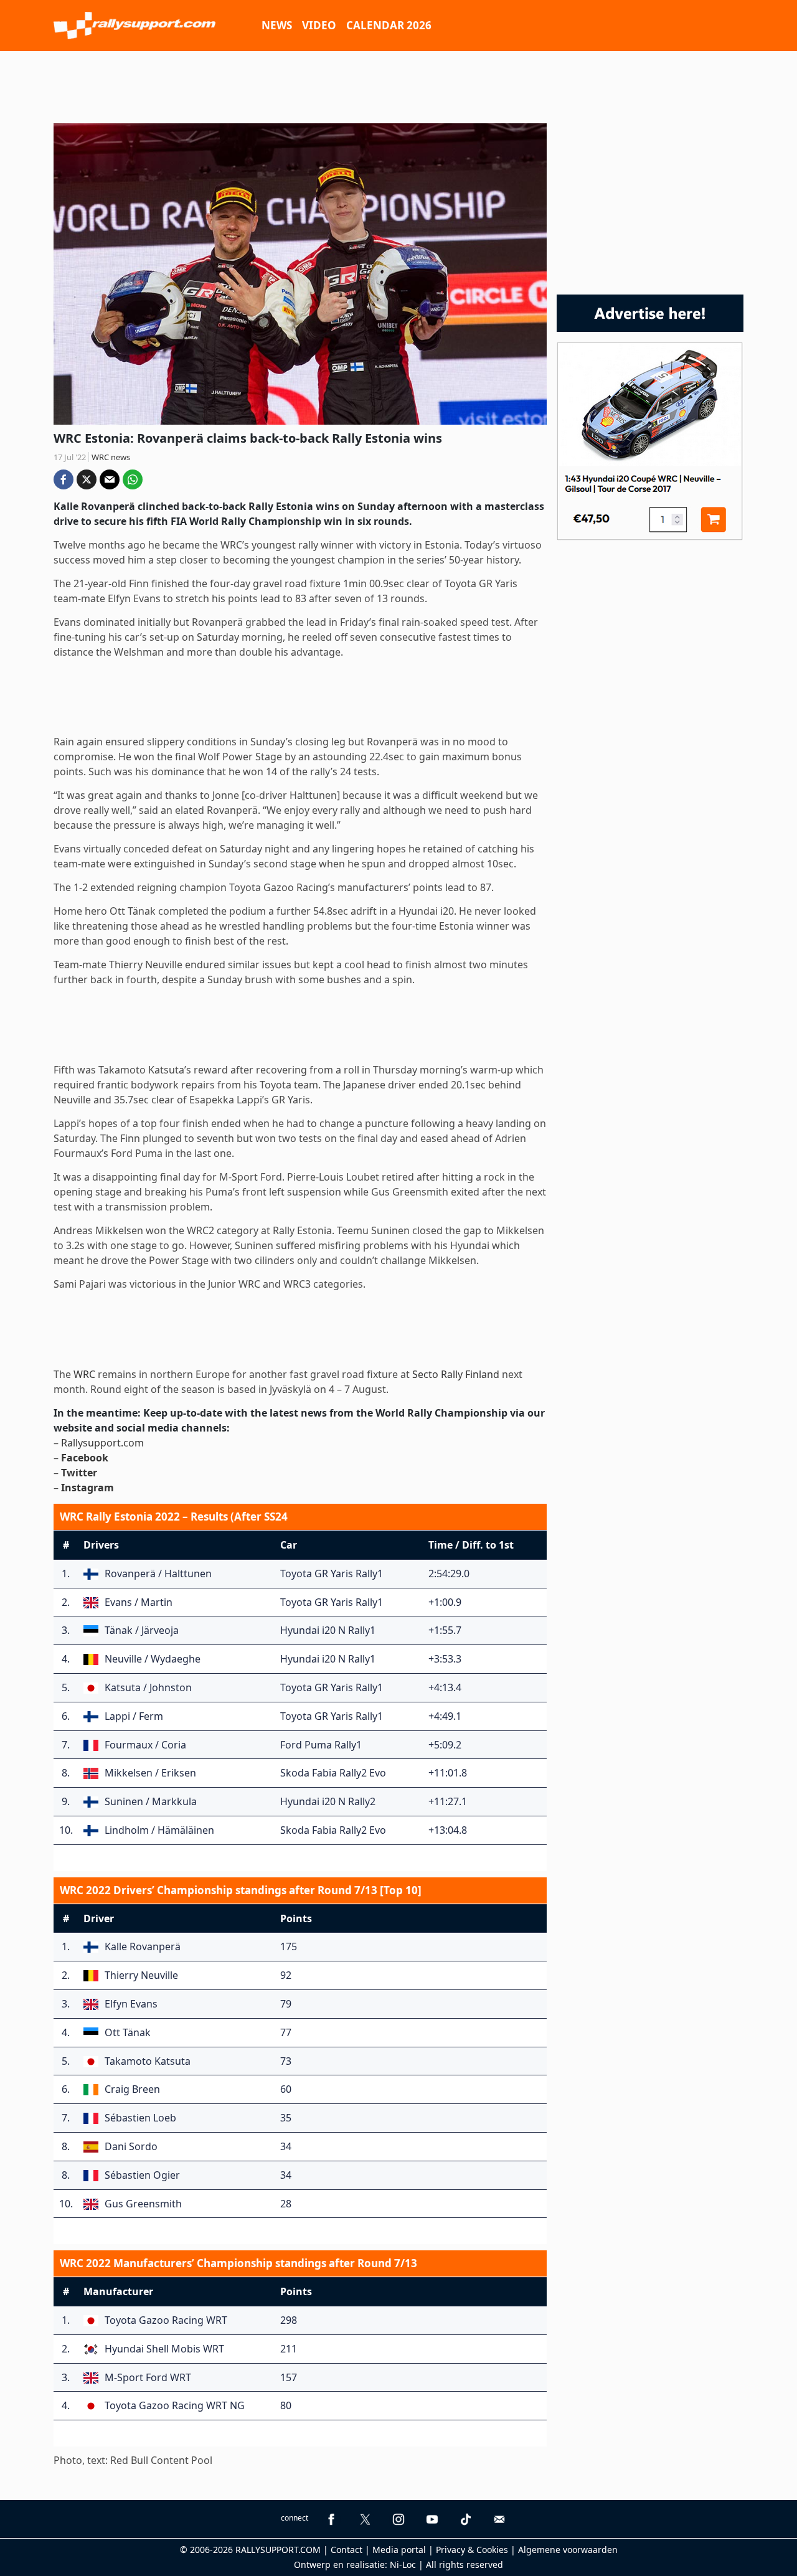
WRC (84, 1374)
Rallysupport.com (102, 1443)
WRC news (111, 457)
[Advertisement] (398, 85)
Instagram (87, 1488)
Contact (347, 2550)
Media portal (399, 2550)
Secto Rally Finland (456, 1374)
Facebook (85, 1458)
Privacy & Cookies (472, 2550)
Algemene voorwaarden (568, 2550)
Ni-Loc (403, 2564)
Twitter (79, 1473)
